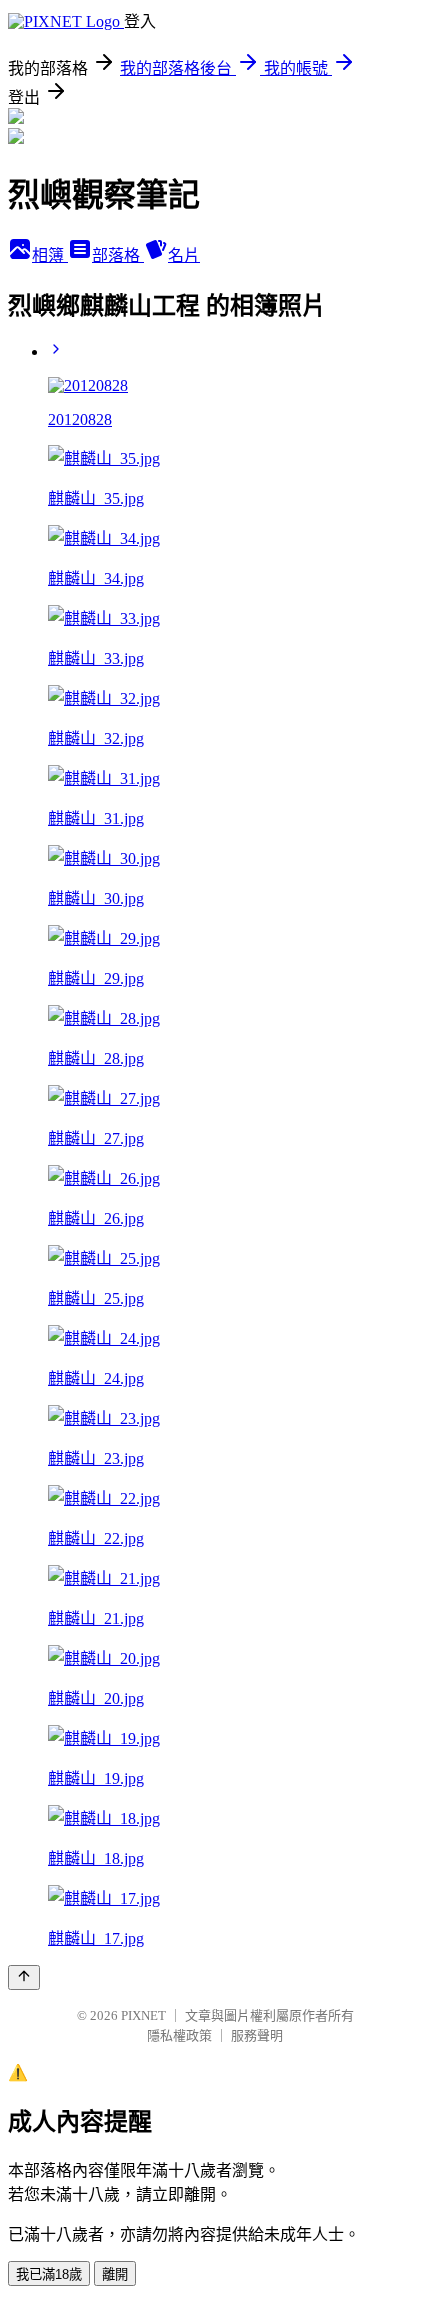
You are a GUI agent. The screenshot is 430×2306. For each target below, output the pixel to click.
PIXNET (143, 2015)
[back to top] (24, 1977)
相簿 (50, 255)
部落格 (118, 255)
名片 (184, 255)
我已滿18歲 (49, 2274)
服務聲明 (257, 2035)
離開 (115, 2274)
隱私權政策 (179, 2035)
